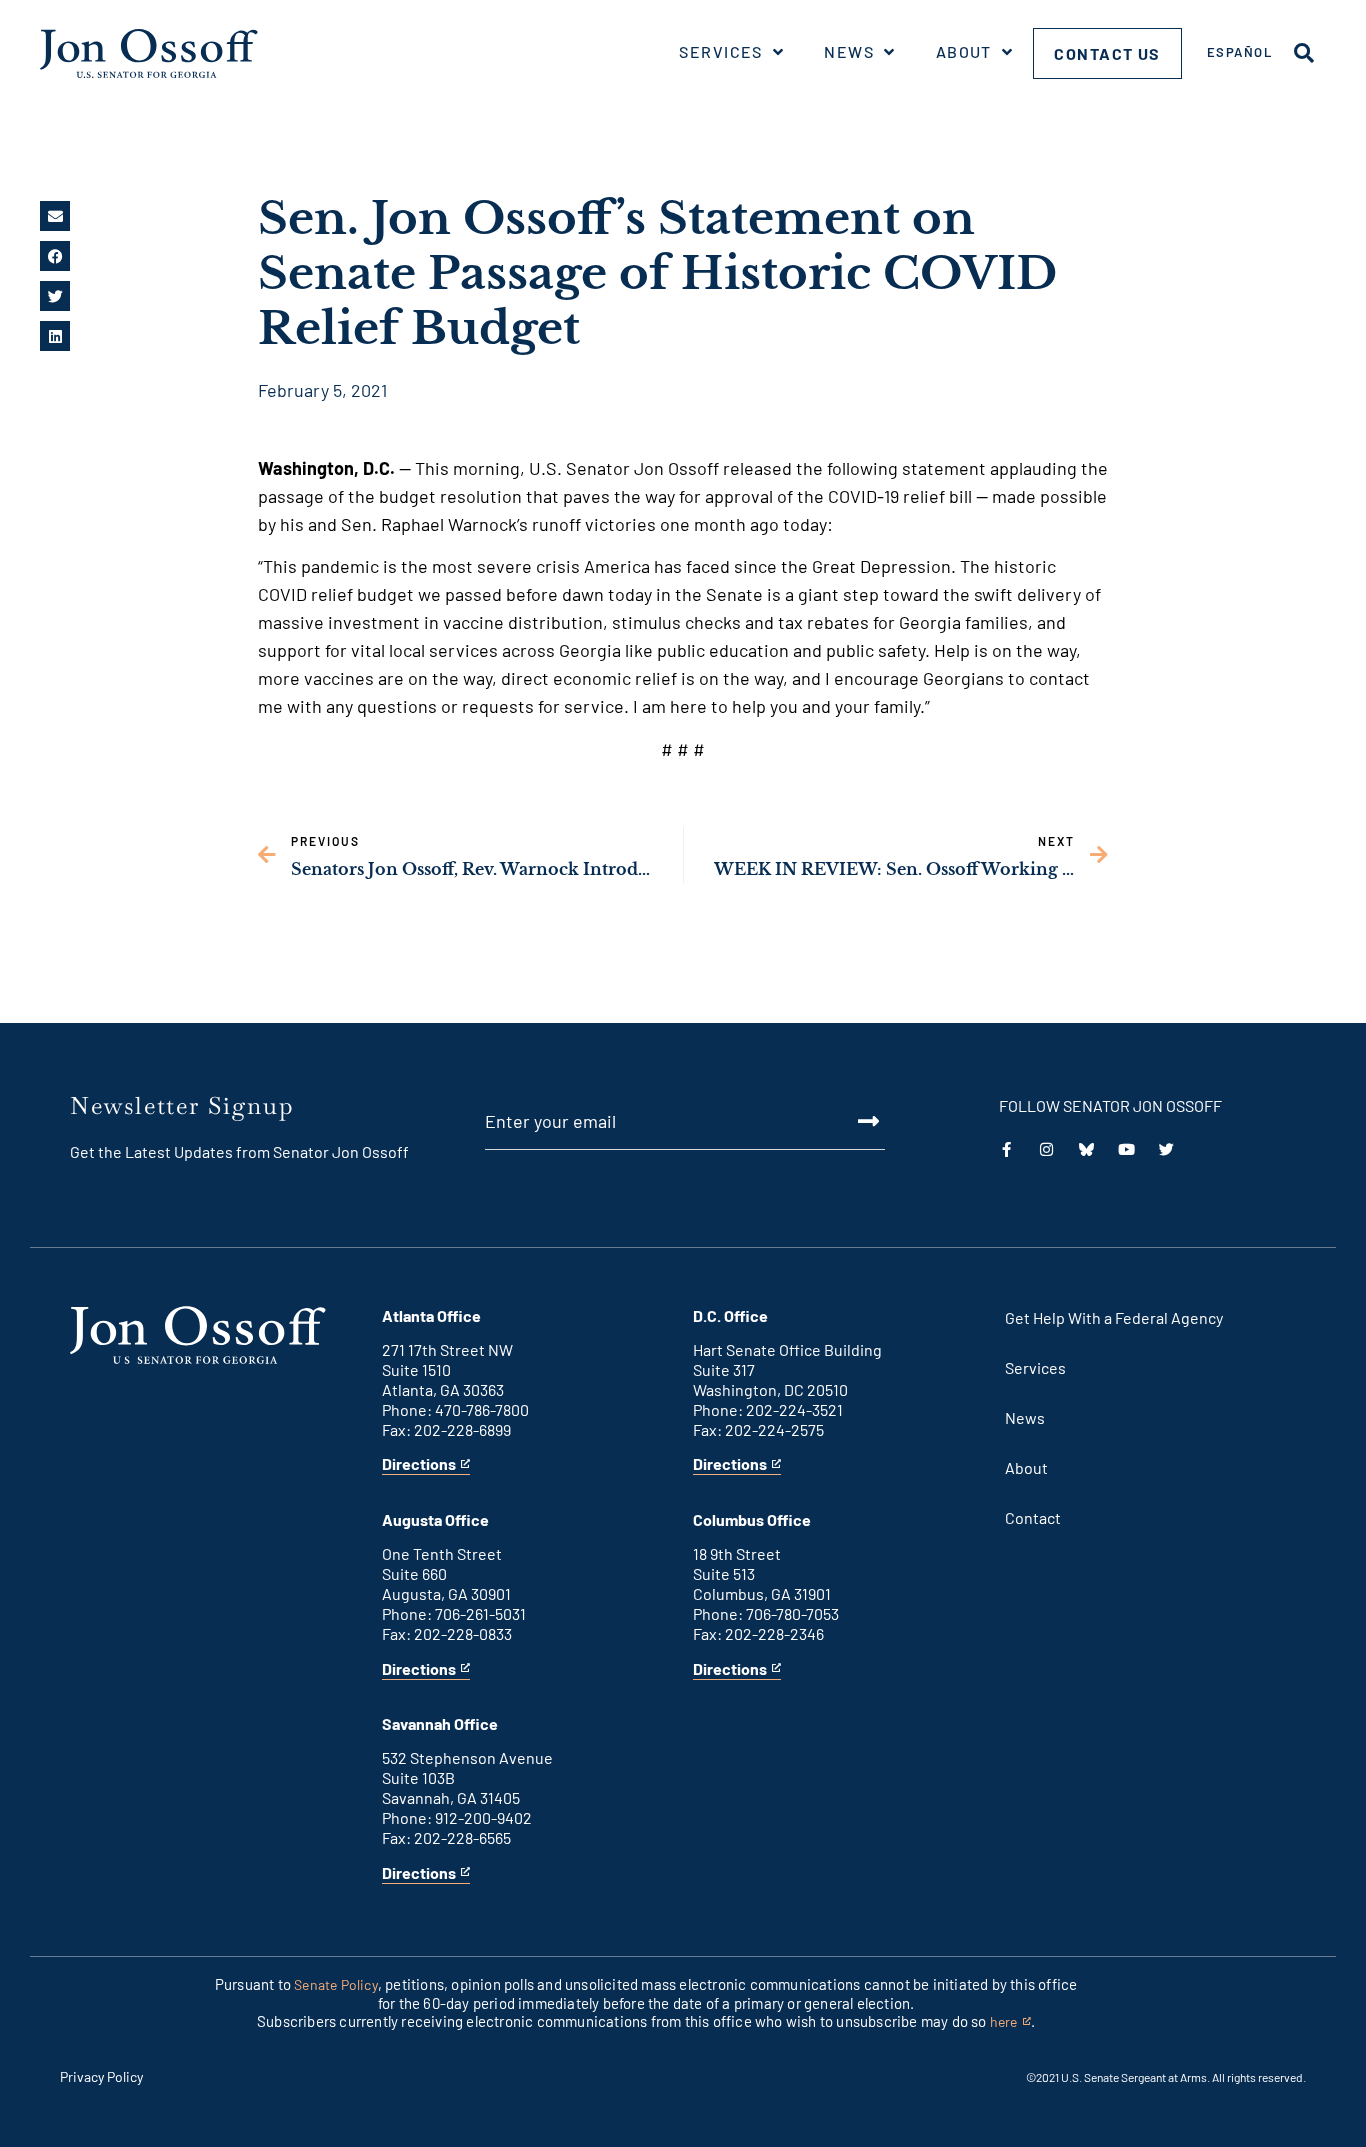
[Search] (1304, 53)
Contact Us (1107, 53)
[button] (55, 216)
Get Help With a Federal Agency (1114, 1317)
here (1010, 2022)
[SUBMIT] (845, 1121)
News (849, 51)
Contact (1033, 1517)
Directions (419, 1464)
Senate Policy (336, 1984)
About (964, 51)
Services (721, 51)
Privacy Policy (101, 2076)
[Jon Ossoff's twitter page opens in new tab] (1166, 1149)
